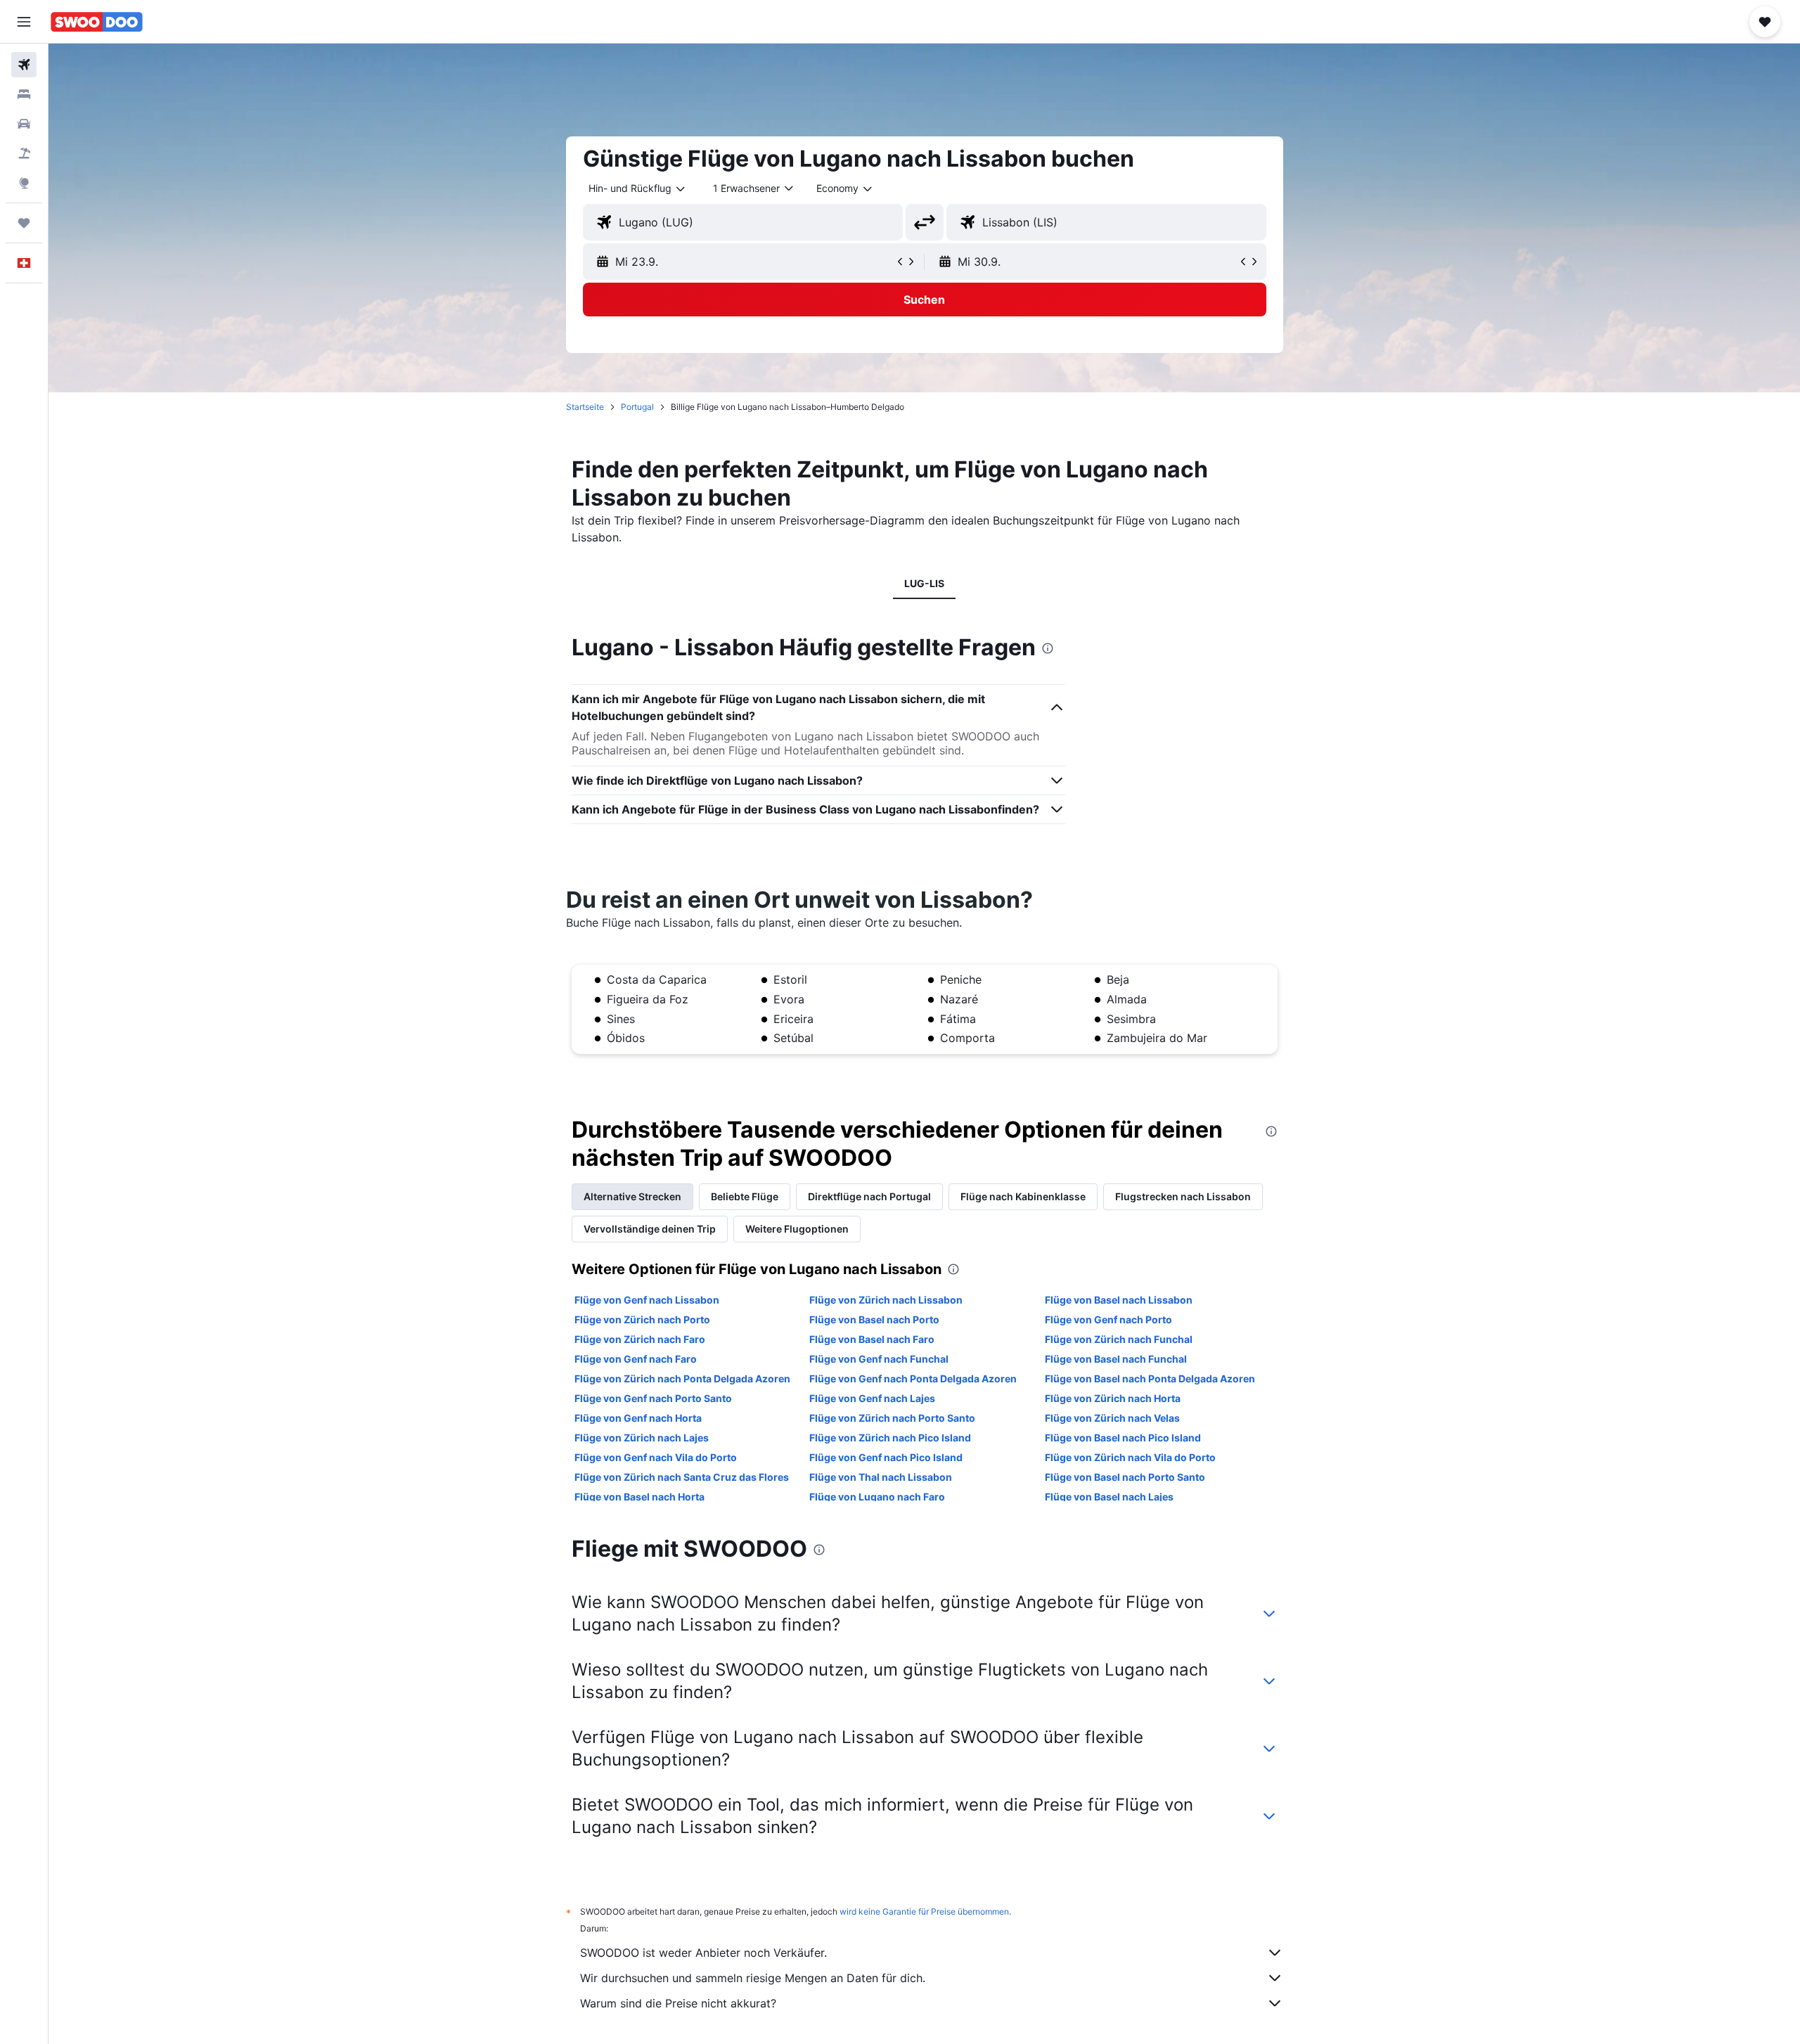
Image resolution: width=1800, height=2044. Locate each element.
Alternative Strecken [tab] (632, 1196)
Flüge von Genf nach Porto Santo (653, 1398)
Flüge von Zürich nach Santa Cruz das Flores (682, 1477)
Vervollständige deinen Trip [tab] (650, 1229)
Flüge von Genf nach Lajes (872, 1398)
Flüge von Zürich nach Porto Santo (892, 1418)
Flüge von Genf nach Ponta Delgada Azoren (913, 1378)
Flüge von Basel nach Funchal (1116, 1359)
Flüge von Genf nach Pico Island (886, 1457)
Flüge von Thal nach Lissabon (881, 1477)
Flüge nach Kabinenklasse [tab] (1023, 1196)
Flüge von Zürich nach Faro (640, 1339)
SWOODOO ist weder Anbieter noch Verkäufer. (703, 1953)
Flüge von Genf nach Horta (638, 1418)
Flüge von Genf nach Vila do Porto (656, 1457)
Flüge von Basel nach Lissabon (1119, 1300)
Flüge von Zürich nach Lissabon (886, 1300)
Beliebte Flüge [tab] (745, 1196)
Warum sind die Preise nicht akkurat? (678, 2003)
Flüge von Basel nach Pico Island (1123, 1438)
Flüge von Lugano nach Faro (877, 1497)
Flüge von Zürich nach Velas (1112, 1418)
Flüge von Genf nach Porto (1108, 1319)
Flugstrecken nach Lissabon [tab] (1183, 1196)
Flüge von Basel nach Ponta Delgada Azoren (1150, 1378)
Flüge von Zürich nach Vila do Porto (1130, 1457)
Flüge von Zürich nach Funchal (1119, 1339)
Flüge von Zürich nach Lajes (642, 1438)
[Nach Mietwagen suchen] (24, 124)
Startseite (585, 407)
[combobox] (638, 188)
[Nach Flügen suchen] (24, 65)
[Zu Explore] (24, 183)
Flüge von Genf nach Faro (636, 1359)
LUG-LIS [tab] (924, 583)
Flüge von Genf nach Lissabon (647, 1300)
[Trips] (24, 223)
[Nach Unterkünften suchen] (24, 94)
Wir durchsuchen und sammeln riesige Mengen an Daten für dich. (753, 1978)
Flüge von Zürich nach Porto (642, 1319)
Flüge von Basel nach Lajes (1109, 1497)
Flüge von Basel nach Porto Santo (1125, 1477)
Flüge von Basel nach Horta (639, 1497)
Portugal (637, 407)
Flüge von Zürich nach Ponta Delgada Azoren (682, 1378)
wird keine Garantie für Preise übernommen (924, 1911)
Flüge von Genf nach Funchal (879, 1359)
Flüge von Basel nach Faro (872, 1339)
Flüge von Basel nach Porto (874, 1319)
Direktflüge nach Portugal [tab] (869, 1196)
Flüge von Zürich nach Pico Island (890, 1438)
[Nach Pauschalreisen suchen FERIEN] (24, 153)
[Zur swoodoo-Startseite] (97, 22)
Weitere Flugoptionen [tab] (797, 1229)
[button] (24, 22)
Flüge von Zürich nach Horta (1113, 1398)
